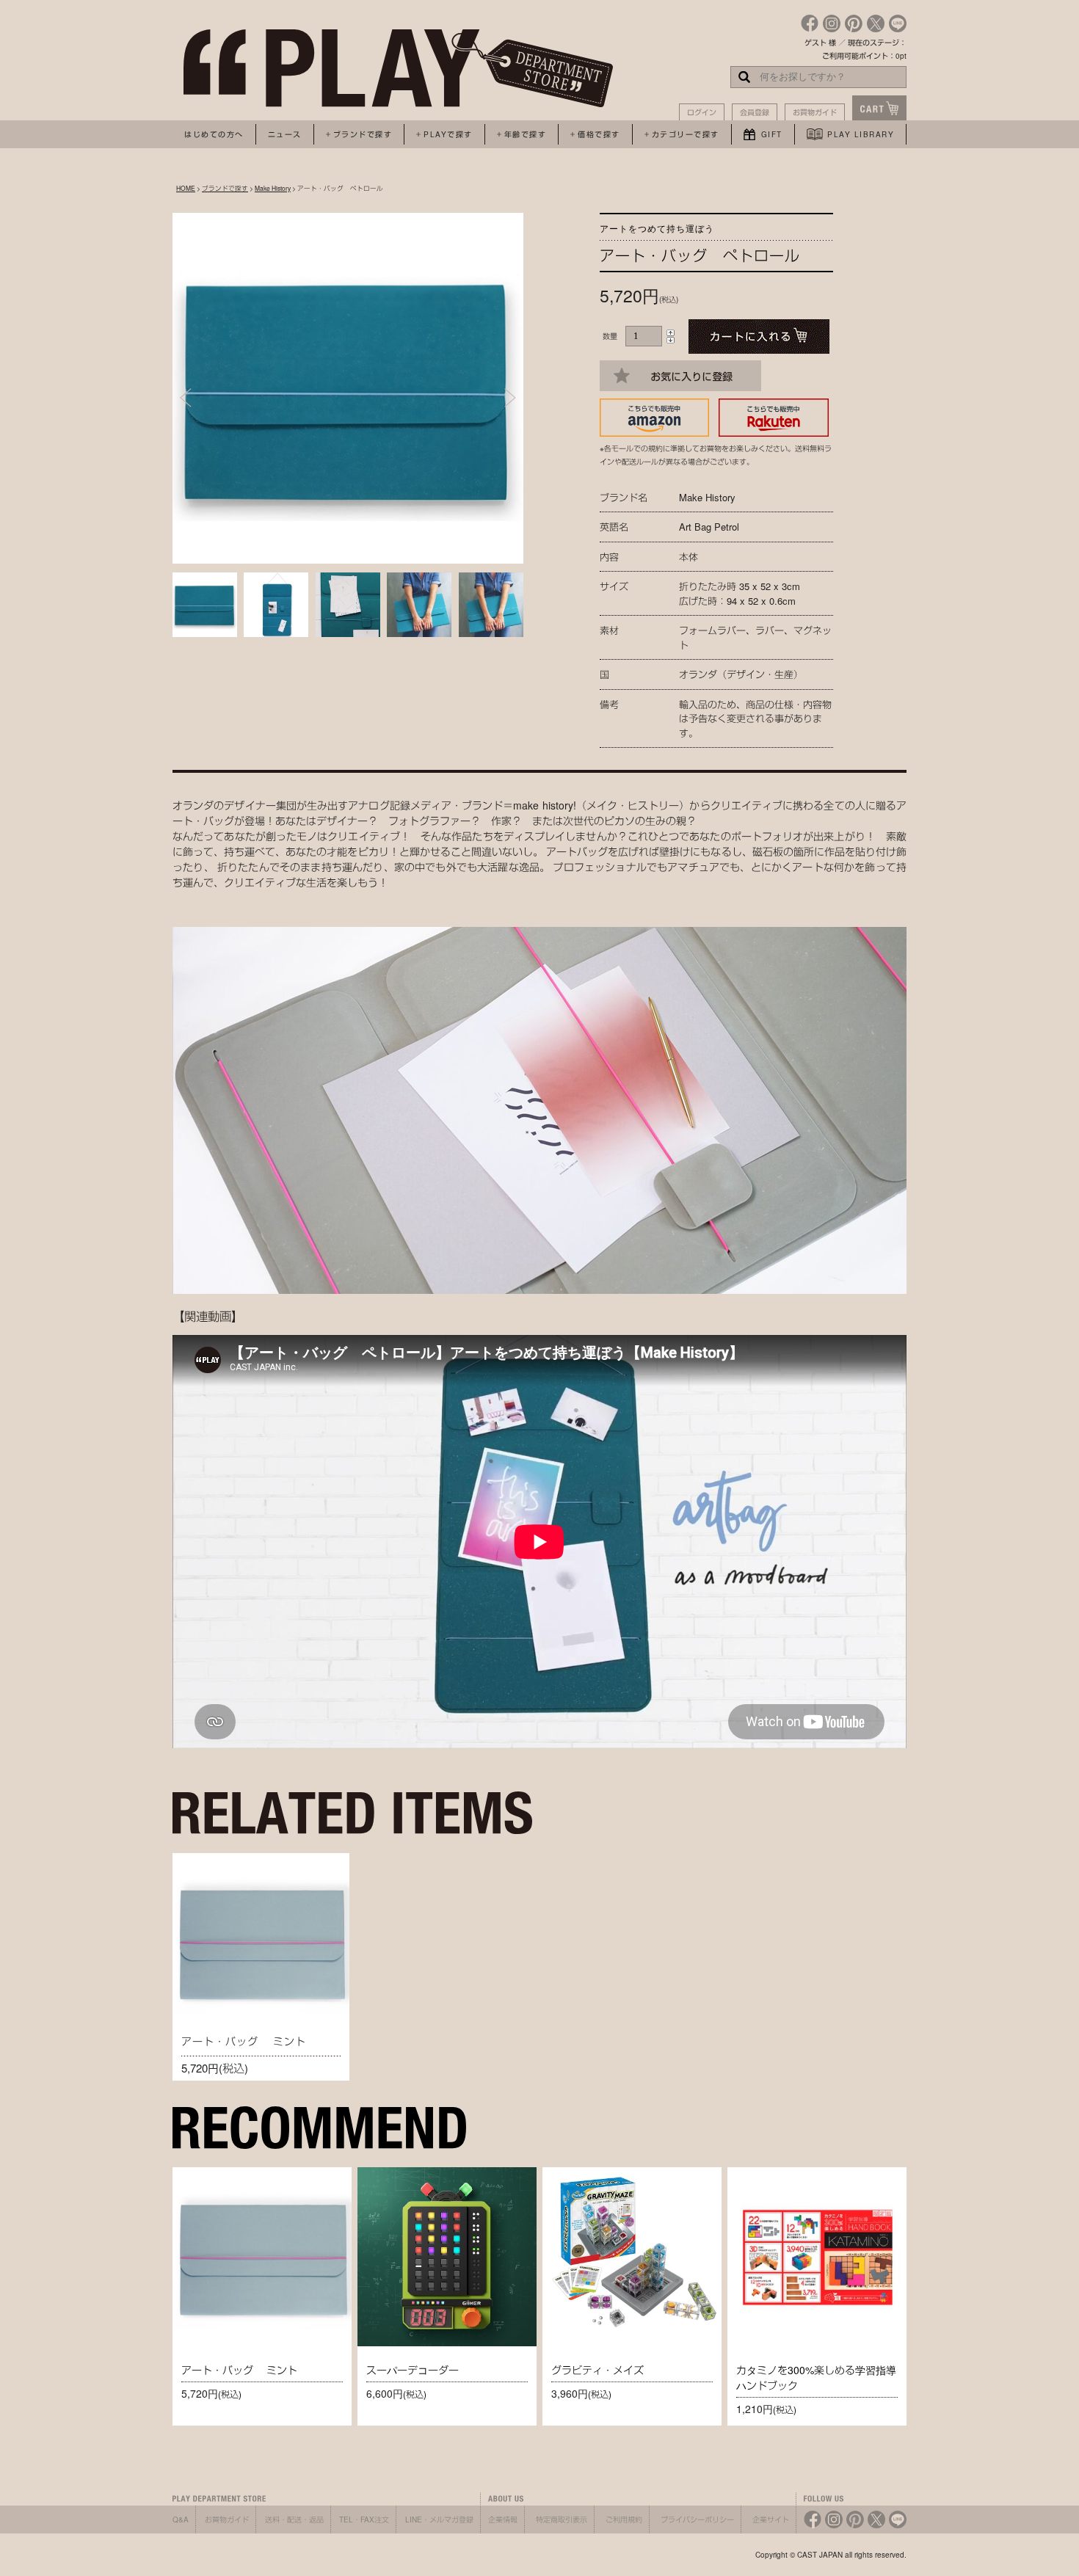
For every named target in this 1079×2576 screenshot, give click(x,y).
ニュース (285, 134)
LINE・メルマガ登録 (439, 2519)
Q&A (181, 2519)
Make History (273, 188)
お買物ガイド (815, 112)
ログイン (702, 112)
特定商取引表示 (562, 2519)
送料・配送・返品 (294, 2519)
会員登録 (755, 112)
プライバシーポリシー (697, 2519)
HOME (186, 188)
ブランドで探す (225, 188)
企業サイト (771, 2519)
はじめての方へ (214, 134)
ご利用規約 (624, 2519)
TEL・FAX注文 (364, 2519)
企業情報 (503, 2519)
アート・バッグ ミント (244, 2041)
